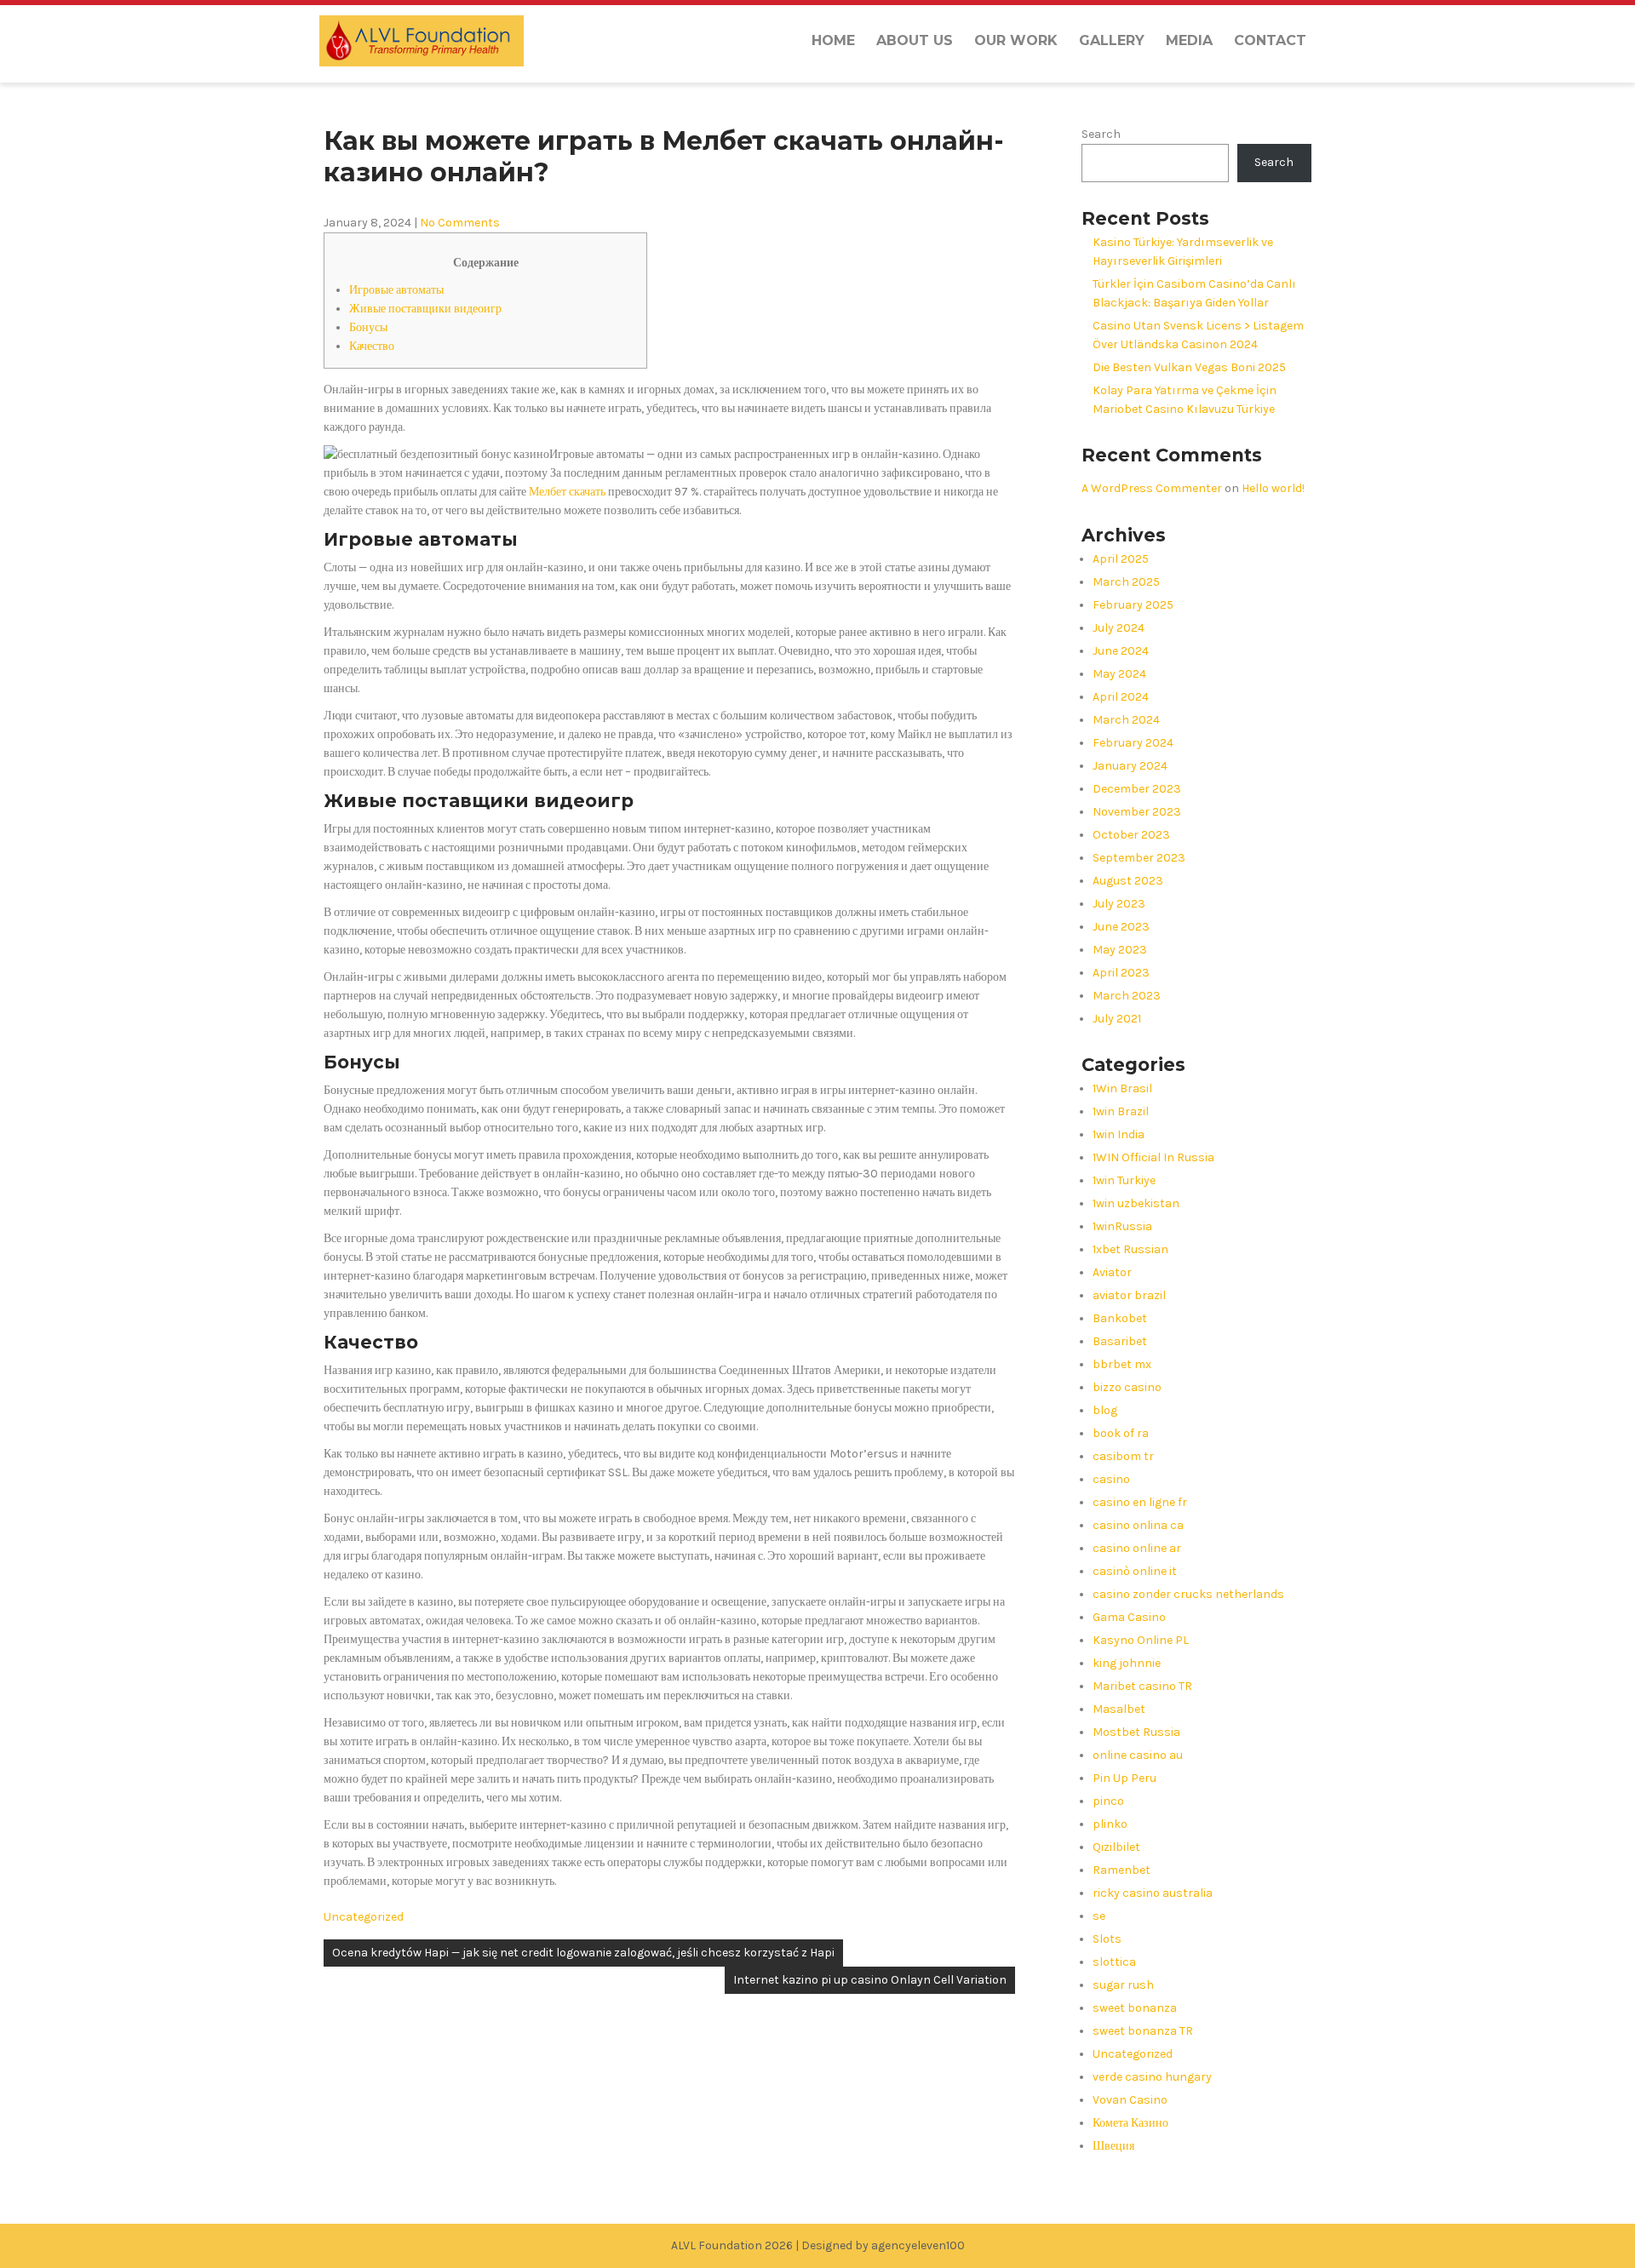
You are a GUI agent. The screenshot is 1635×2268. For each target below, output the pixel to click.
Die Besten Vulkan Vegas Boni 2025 (1189, 367)
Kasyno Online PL (1141, 1640)
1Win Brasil (1122, 1088)
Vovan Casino (1130, 2100)
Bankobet (1120, 1318)
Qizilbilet (1116, 1847)
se (1099, 1916)
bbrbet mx (1122, 1364)
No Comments (460, 223)
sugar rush (1123, 1985)
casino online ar (1137, 1548)
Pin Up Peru (1124, 1778)
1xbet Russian (1130, 1249)
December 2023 (1137, 789)
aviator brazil (1129, 1295)
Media (1189, 40)
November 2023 (1137, 812)
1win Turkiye (1124, 1180)
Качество (372, 346)
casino (1111, 1479)
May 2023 (1120, 950)
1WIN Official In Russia (1153, 1157)
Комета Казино (1130, 2123)
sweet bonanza (1135, 2008)
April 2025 (1121, 559)
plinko (1110, 1824)
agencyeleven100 (918, 2245)
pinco (1108, 1801)
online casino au (1138, 1755)
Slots (1107, 1939)
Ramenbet (1122, 1870)
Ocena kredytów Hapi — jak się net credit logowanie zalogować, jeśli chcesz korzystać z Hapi (583, 1953)
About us (915, 40)
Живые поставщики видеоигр (425, 309)
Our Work (1016, 40)
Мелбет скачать (567, 492)
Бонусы (368, 327)
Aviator (1112, 1272)
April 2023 (1121, 973)
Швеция (1113, 2146)
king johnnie (1127, 1663)
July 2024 (1119, 628)
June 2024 (1121, 651)
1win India (1119, 1134)
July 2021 (1117, 1019)
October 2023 (1131, 835)
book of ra (1121, 1433)
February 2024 (1133, 743)
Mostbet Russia (1136, 1732)
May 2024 (1119, 674)
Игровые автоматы (396, 290)
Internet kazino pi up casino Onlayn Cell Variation (870, 1980)
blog (1105, 1410)
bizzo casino (1127, 1387)
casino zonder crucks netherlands (1188, 1594)
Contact (1270, 40)
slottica (1114, 1962)
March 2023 (1127, 996)
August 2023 (1128, 881)
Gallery (1112, 40)
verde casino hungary (1152, 2077)
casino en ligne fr (1140, 1502)
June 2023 (1121, 927)
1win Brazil (1121, 1111)
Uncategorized (364, 1917)
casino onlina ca (1138, 1525)
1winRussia (1122, 1226)
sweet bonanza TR (1143, 2031)
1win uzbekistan (1136, 1203)
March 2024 (1126, 720)
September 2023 (1139, 858)
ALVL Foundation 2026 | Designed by (771, 2245)
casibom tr (1123, 1456)
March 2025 (1126, 582)
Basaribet (1120, 1341)
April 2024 (1121, 697)
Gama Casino (1129, 1617)
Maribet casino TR (1142, 1686)
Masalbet (1119, 1709)
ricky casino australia (1153, 1893)
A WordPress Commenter (1152, 488)
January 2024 (1130, 766)
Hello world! (1273, 488)
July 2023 (1119, 904)
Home (833, 40)
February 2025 (1133, 605)
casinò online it (1135, 1571)
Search (1101, 134)
